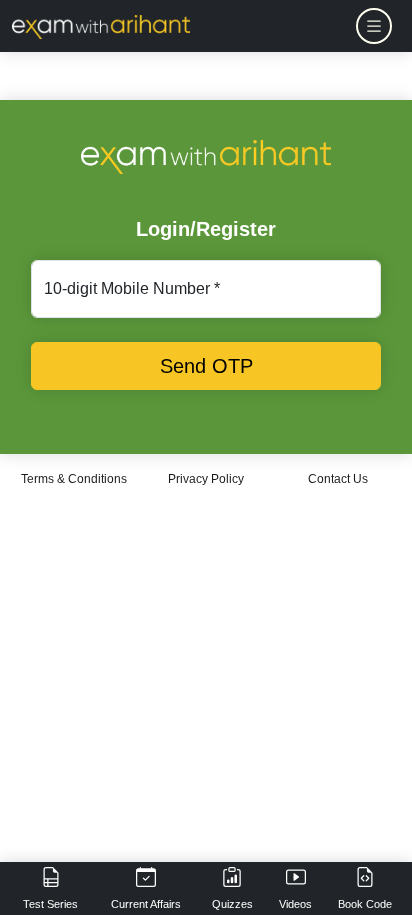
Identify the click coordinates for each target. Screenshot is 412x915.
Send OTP (206, 366)
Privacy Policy (206, 479)
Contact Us (338, 479)
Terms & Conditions (74, 479)
